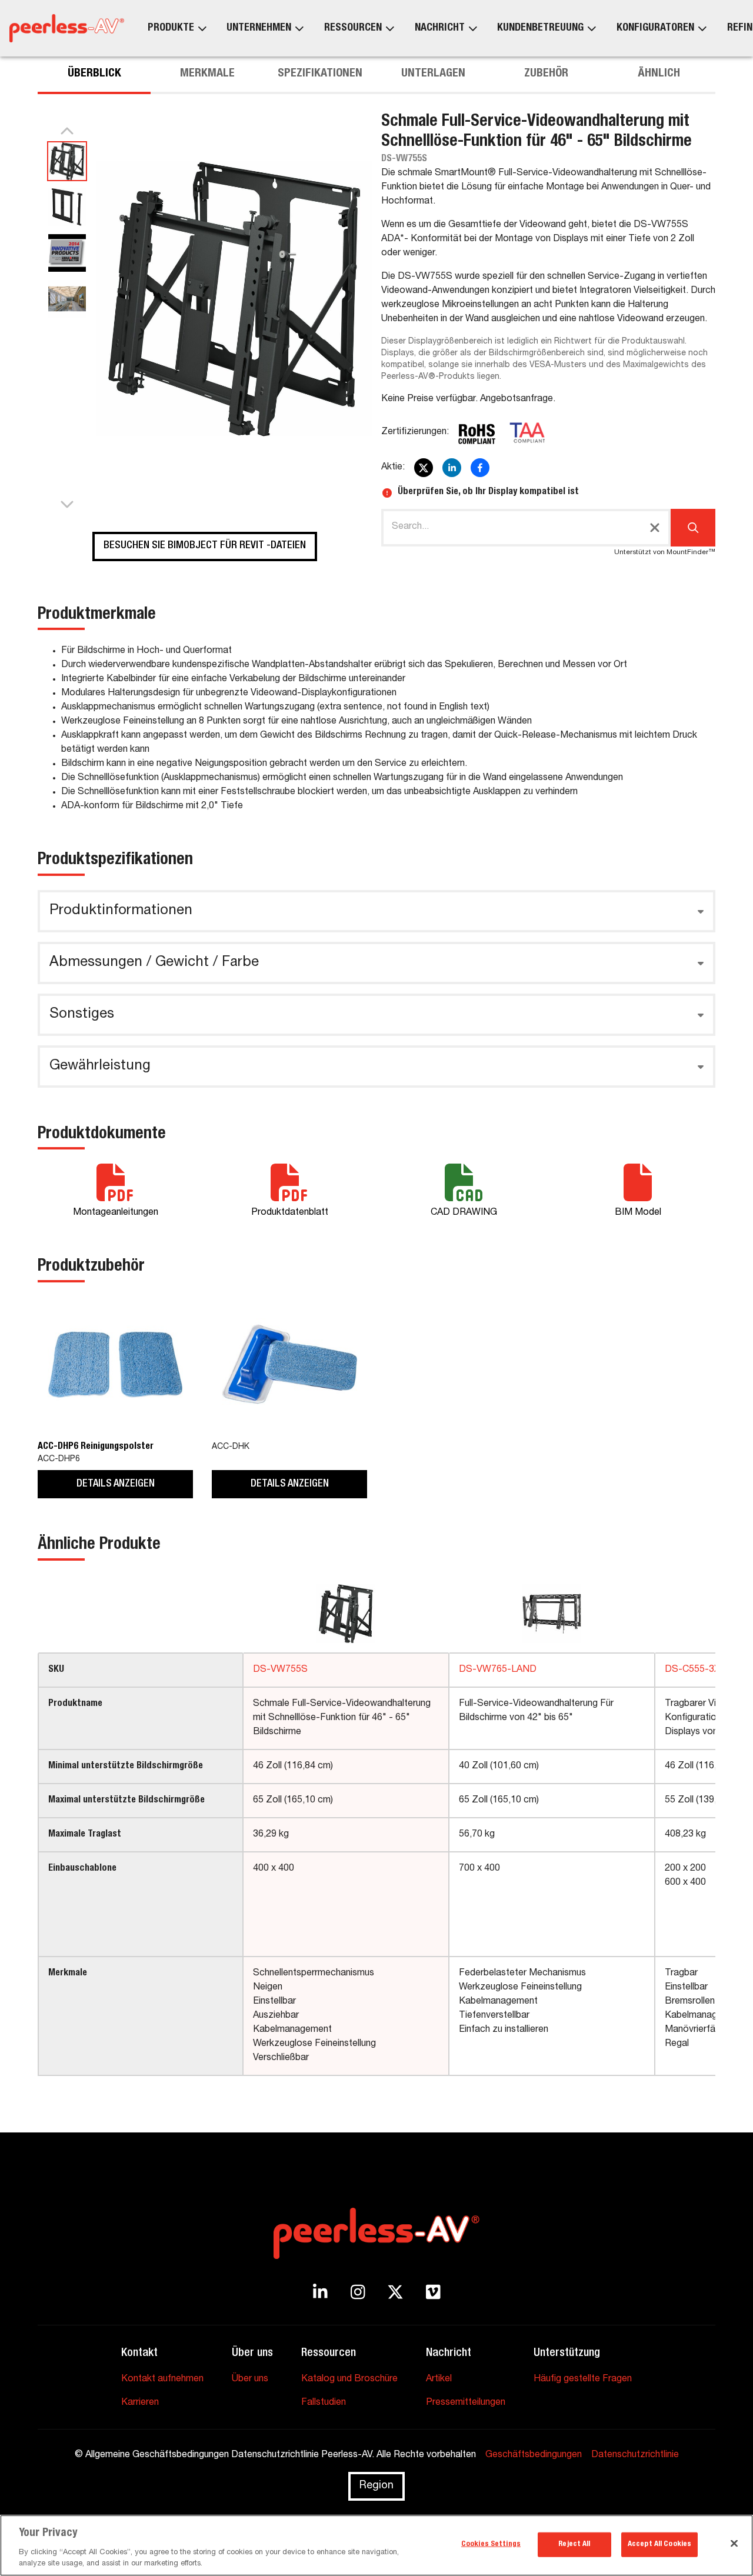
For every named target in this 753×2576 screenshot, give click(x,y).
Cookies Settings (491, 2545)
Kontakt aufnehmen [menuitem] (162, 2380)
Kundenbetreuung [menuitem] (540, 28)
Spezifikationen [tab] (320, 74)
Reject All (574, 2545)
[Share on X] (424, 468)
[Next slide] (67, 504)
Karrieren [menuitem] (140, 2403)
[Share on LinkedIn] (452, 468)
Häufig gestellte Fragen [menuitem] (583, 2380)
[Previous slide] (67, 132)
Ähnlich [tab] (659, 74)
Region (376, 2486)
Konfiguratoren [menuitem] (655, 28)
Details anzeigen (116, 1484)
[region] (376, 2545)
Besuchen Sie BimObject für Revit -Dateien (205, 546)
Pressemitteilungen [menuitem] (466, 2403)
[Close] (734, 2544)
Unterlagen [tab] (433, 74)
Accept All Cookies (659, 2545)
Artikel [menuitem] (439, 2380)
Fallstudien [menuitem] (324, 2403)
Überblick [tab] (94, 74)
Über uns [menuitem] (250, 2380)
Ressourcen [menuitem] (353, 28)
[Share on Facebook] (480, 468)
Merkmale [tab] (207, 74)
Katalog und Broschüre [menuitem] (349, 2380)
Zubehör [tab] (546, 74)
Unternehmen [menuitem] (259, 28)
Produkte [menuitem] (171, 28)
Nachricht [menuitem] (440, 28)
